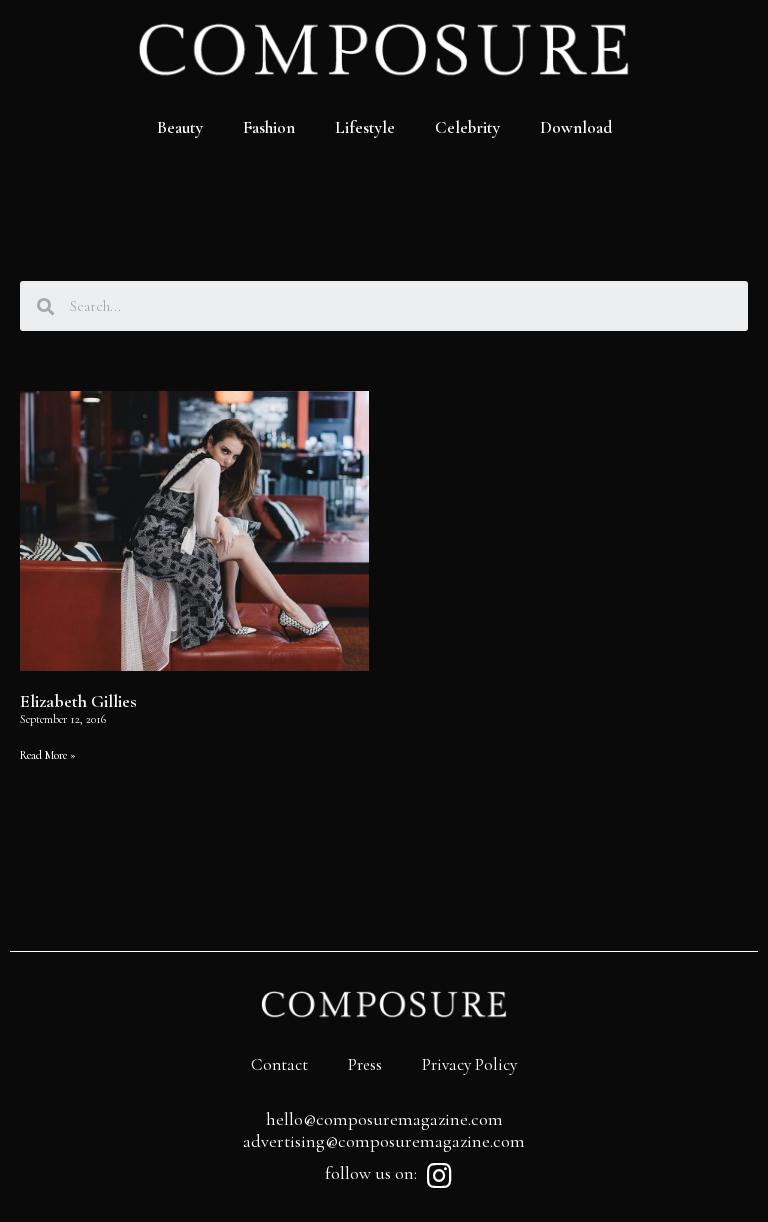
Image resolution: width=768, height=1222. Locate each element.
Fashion (269, 127)
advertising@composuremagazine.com (384, 1141)
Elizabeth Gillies (78, 701)
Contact (279, 1064)
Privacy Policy (469, 1064)
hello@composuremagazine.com (384, 1119)
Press (365, 1064)
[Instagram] (439, 1176)
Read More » (48, 755)
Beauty (180, 127)
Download (576, 127)
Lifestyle (365, 127)
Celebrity (467, 127)
